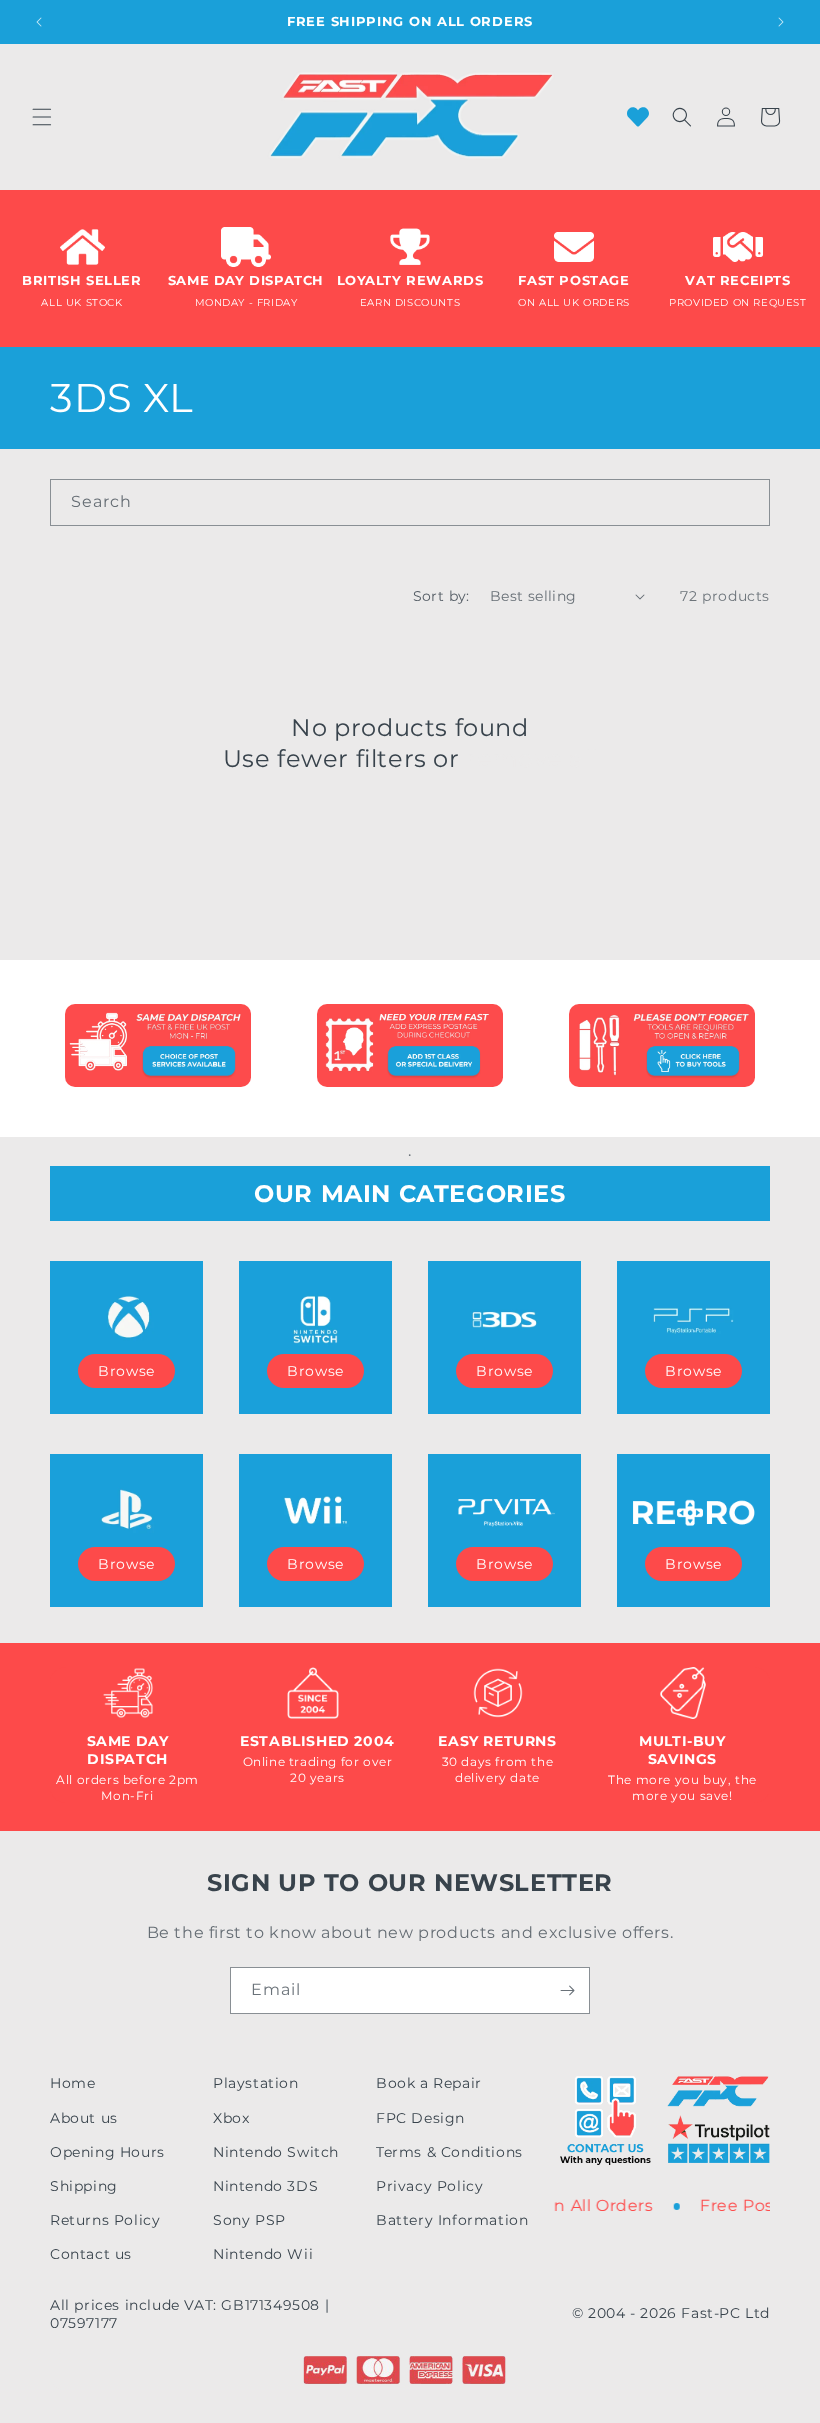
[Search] (747, 502)
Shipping (84, 2186)
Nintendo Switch (276, 2152)
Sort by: (441, 596)
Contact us (91, 2254)
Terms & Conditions (449, 2152)
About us (84, 2118)
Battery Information (452, 2220)
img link (158, 1017)
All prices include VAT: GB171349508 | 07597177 (189, 2314)
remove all (531, 758)
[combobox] (410, 502)
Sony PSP (249, 2220)
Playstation (256, 2083)
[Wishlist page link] (638, 117)
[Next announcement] (781, 22)
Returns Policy (105, 2220)
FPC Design (420, 2118)
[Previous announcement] (39, 22)
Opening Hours (107, 2152)
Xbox (231, 2118)
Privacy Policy (429, 2186)
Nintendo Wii (263, 2254)
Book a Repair (429, 2083)
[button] (42, 117)
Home (72, 2083)
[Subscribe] (567, 1990)
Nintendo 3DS (265, 2186)
